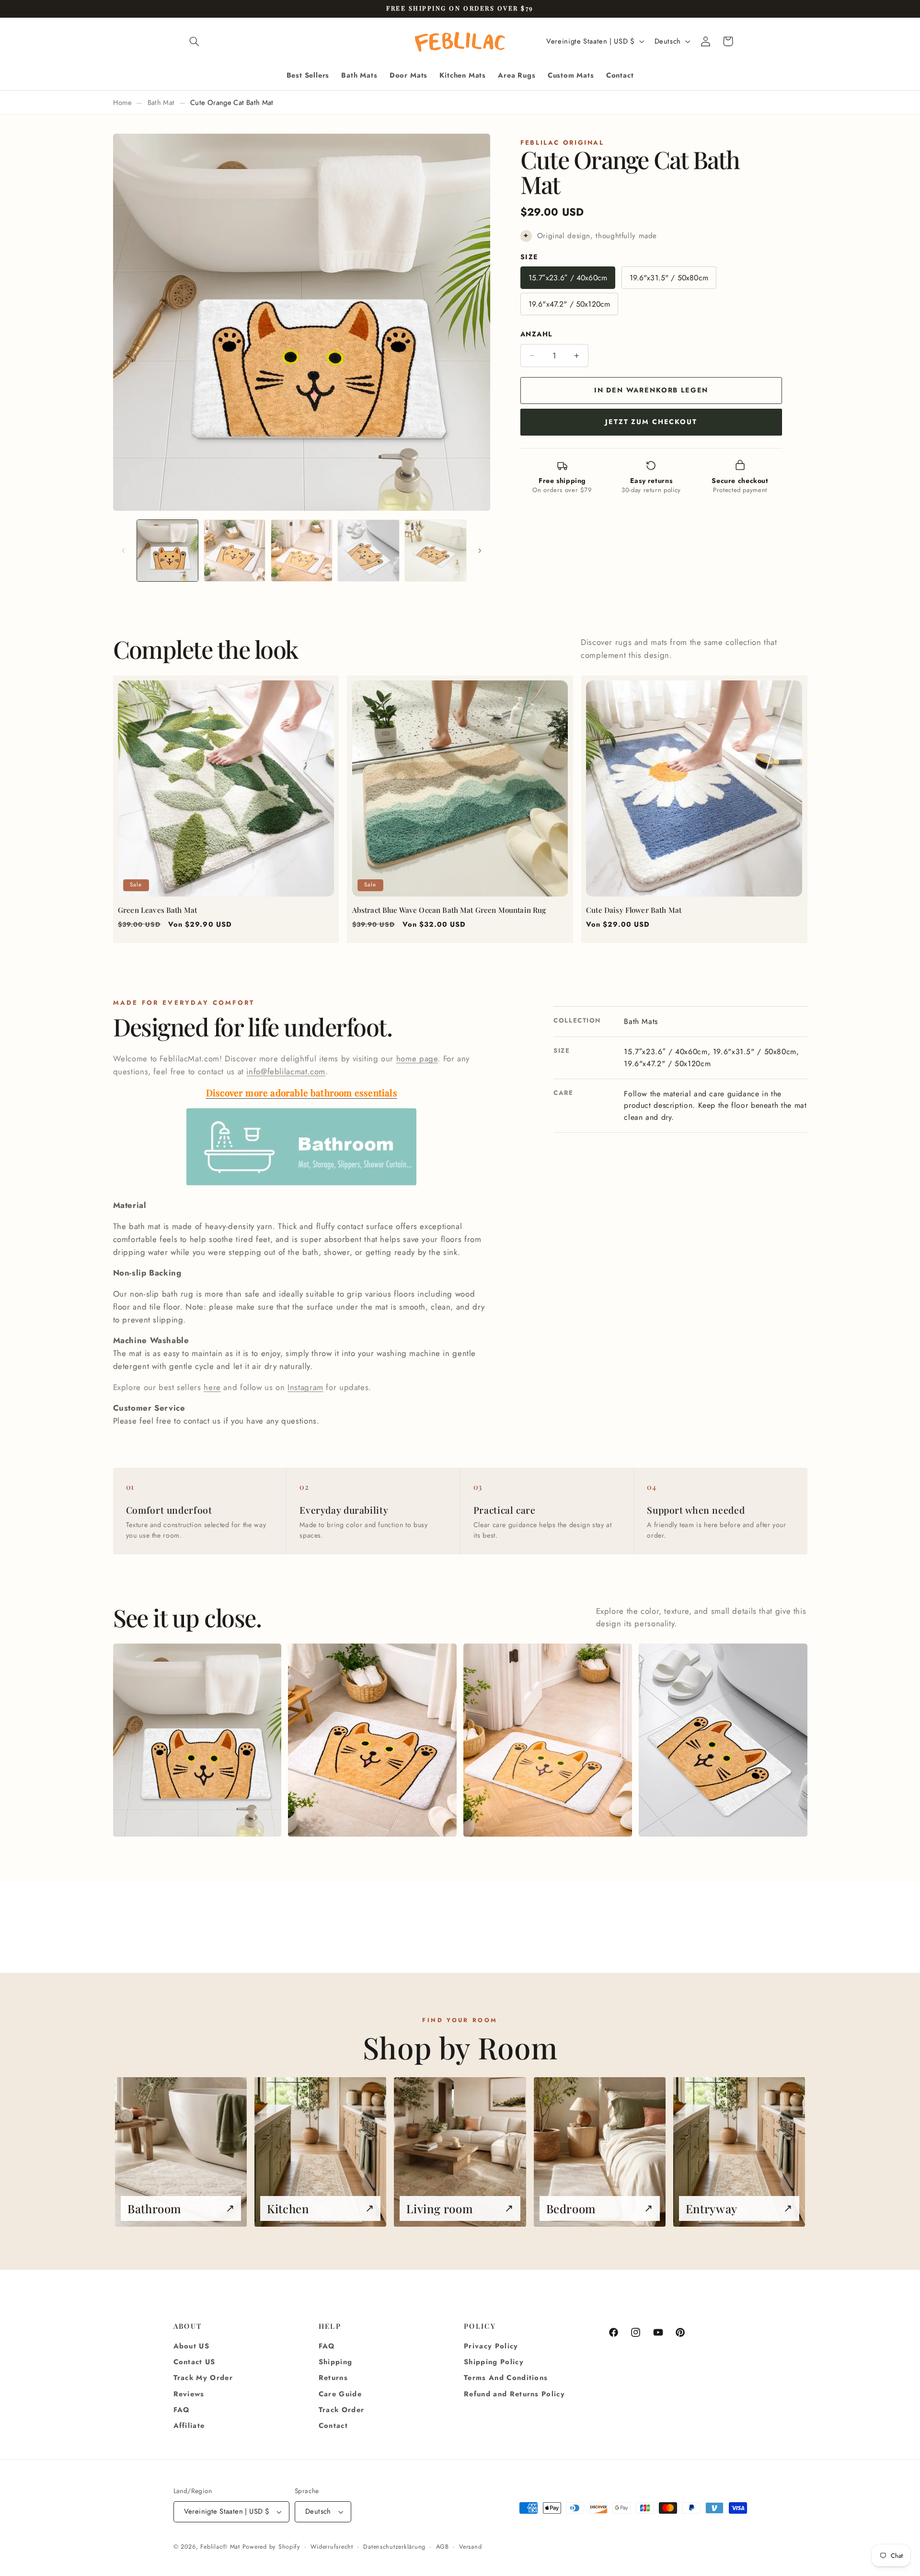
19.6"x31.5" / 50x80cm (669, 278)
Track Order (342, 2410)
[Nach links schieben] (124, 551)
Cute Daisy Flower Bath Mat (634, 910)
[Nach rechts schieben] (480, 551)
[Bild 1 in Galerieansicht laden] (167, 550)
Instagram (305, 1387)
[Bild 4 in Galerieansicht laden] (368, 550)
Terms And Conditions (506, 2378)
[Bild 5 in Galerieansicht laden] (435, 550)
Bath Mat (161, 103)
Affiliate (189, 2426)
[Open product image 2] (372, 1740)
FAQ (182, 2410)
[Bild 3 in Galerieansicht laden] (302, 550)
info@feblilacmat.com (286, 1071)
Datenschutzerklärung (394, 2547)
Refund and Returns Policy (514, 2394)
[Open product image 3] (547, 1740)
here (212, 1387)
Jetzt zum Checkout (651, 422)
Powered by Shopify (271, 2547)
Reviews (189, 2394)
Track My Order (203, 2378)
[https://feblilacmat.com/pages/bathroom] (301, 1184)
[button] (195, 41)
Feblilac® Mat (220, 2547)
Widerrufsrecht (332, 2547)
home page (417, 1058)
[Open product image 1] (197, 1740)
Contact (333, 2426)
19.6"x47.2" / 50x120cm (569, 304)
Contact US (195, 2362)
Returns (333, 2378)
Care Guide (340, 2394)
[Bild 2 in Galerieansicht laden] (235, 550)
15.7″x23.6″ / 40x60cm (568, 278)
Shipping (336, 2362)
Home (122, 103)
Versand (470, 2547)
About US (192, 2346)
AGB (443, 2547)
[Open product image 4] (723, 1740)
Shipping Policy (494, 2362)
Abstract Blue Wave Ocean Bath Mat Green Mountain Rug (449, 910)
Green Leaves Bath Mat (157, 910)
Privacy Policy (491, 2346)
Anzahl (536, 334)
